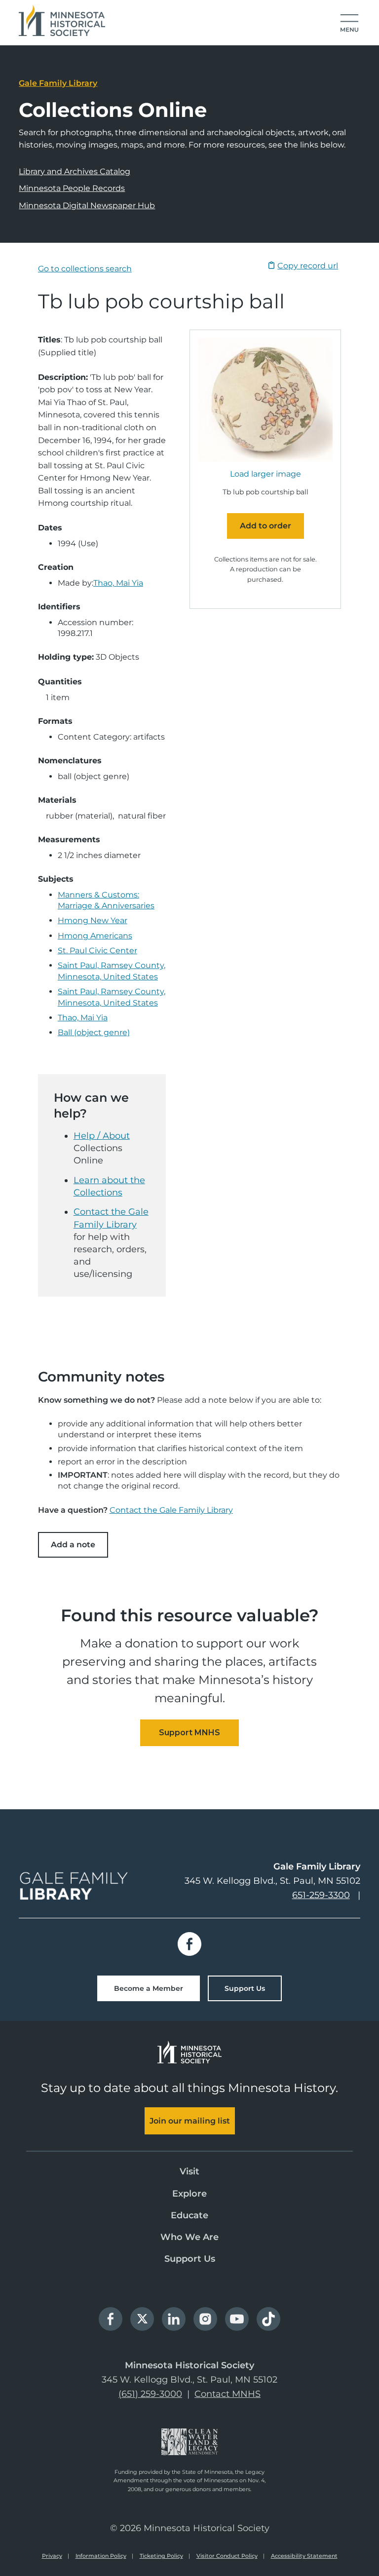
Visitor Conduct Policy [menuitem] (227, 2556)
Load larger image (265, 474)
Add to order (265, 526)
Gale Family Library (58, 83)
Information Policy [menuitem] (101, 2556)
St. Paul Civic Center (97, 951)
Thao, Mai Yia (118, 583)
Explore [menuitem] (189, 2194)
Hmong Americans (95, 936)
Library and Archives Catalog (75, 171)
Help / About (102, 1136)
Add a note (73, 1545)
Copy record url (308, 266)
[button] (349, 24)
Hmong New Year (93, 920)
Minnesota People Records (72, 188)
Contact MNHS (227, 2394)
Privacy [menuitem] (52, 2556)
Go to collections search (85, 269)
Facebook (189, 1944)
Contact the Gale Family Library (171, 1510)
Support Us (245, 1988)
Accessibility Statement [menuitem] (304, 2556)
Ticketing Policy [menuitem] (161, 2556)
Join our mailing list (190, 2121)
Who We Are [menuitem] (189, 2237)
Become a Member (149, 1988)
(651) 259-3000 (150, 2394)
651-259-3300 (321, 1895)
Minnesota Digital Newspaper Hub (87, 205)
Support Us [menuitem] (190, 2259)
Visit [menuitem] (189, 2171)
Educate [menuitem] (189, 2215)
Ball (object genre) (94, 1032)
